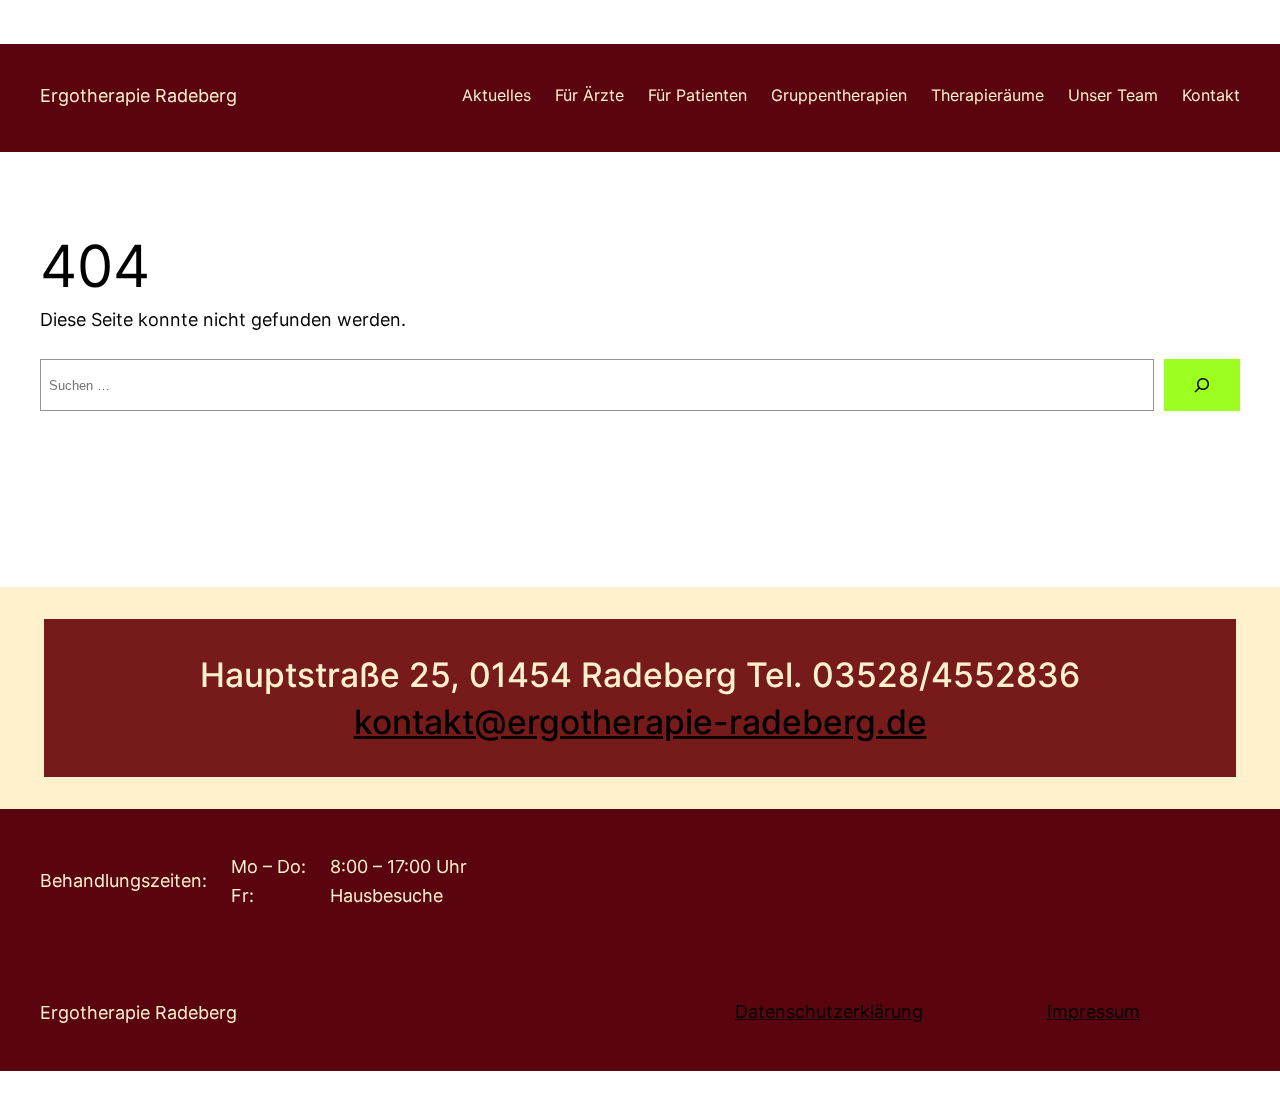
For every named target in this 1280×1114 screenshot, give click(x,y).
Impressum (1093, 1011)
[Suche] (1202, 385)
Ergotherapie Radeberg (138, 95)
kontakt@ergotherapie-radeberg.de (640, 721)
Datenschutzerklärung (829, 1011)
